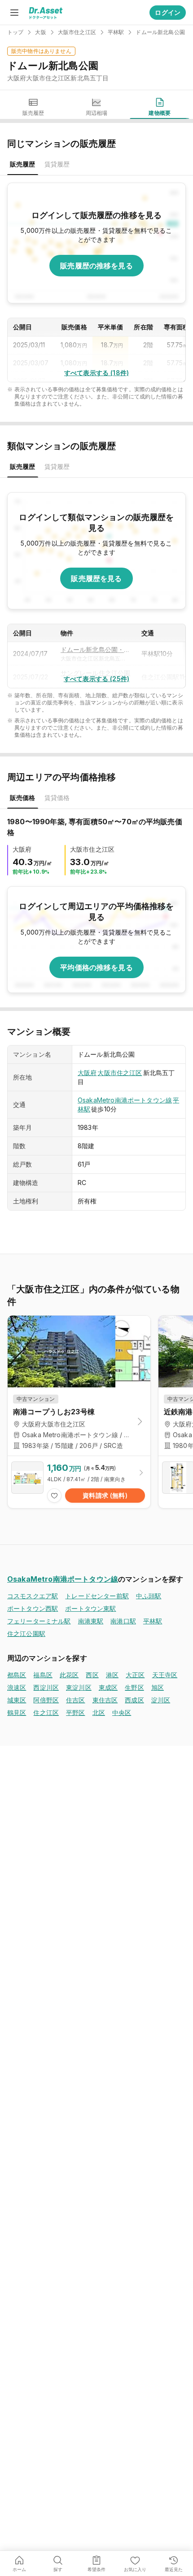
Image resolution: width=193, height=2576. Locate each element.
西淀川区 (46, 1687)
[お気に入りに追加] (54, 1496)
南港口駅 (123, 1621)
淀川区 (161, 1700)
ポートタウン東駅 (90, 1608)
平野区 (75, 1712)
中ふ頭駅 (149, 1596)
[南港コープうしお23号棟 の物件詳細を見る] (79, 1482)
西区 (92, 1675)
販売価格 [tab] (23, 798)
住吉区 (75, 1700)
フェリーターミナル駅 (39, 1621)
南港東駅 (91, 1621)
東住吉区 (105, 1700)
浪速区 (17, 1687)
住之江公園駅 (26, 1634)
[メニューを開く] (14, 13)
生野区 (134, 1687)
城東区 (17, 1700)
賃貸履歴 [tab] (57, 164)
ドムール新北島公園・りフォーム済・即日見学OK (96, 649)
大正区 (135, 1675)
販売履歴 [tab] (23, 164)
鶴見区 (17, 1712)
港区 (112, 1675)
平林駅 (153, 1621)
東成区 (108, 1687)
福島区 (43, 1675)
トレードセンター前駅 (97, 1596)
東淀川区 (79, 1687)
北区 (99, 1712)
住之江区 (46, 1712)
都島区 (17, 1675)
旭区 (158, 1687)
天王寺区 (165, 1675)
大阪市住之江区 (120, 1073)
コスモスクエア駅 (33, 1596)
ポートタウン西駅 (33, 1608)
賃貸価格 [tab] (57, 798)
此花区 (69, 1675)
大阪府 (87, 1073)
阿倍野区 (46, 1700)
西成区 (134, 1700)
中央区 (122, 1712)
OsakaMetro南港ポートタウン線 (125, 1100)
